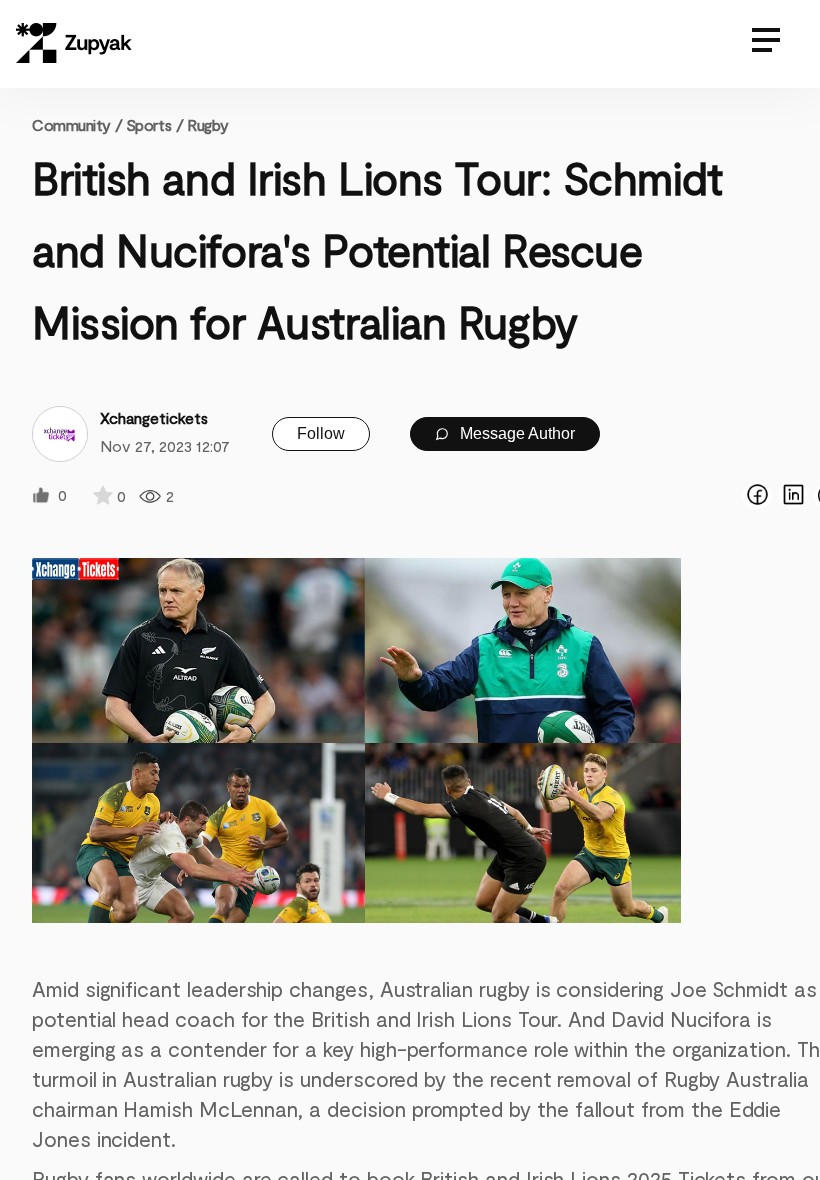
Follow (321, 433)
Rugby (208, 124)
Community (77, 124)
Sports (148, 124)
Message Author (515, 433)
